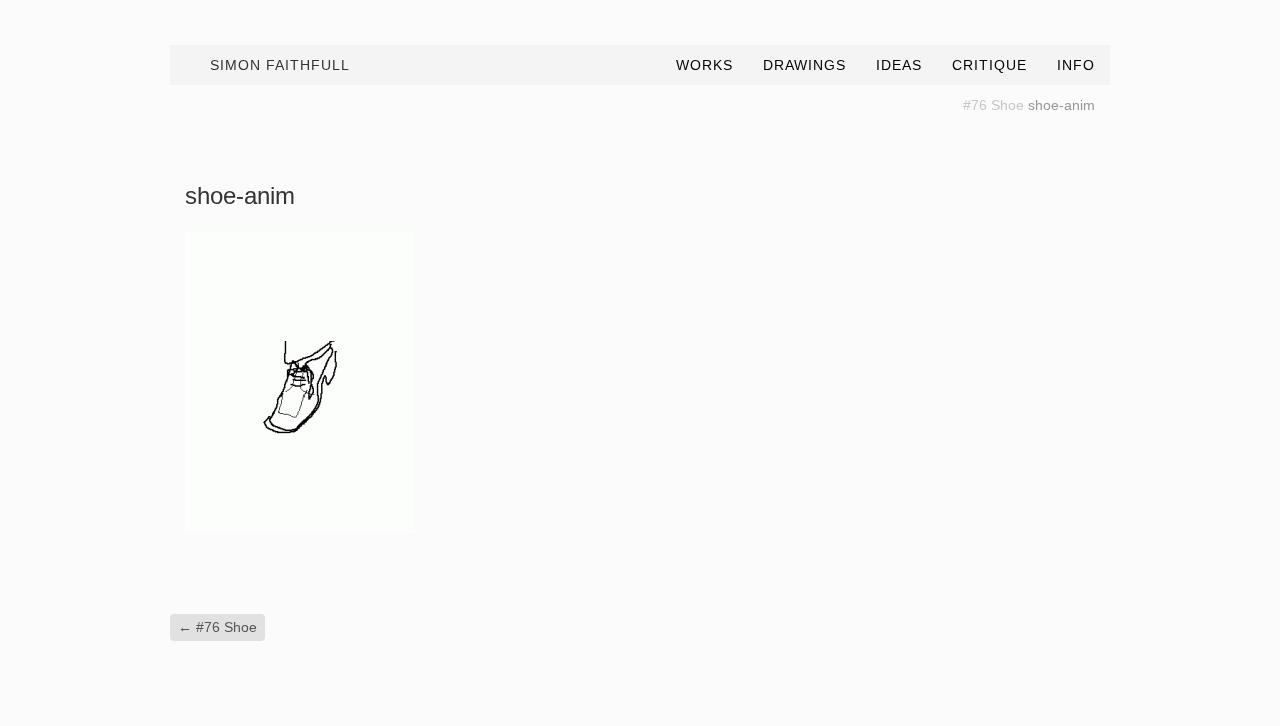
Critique (989, 65)
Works (704, 65)
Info (1076, 65)
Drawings (804, 65)
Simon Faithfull (280, 65)
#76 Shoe (993, 105)
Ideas (899, 65)
